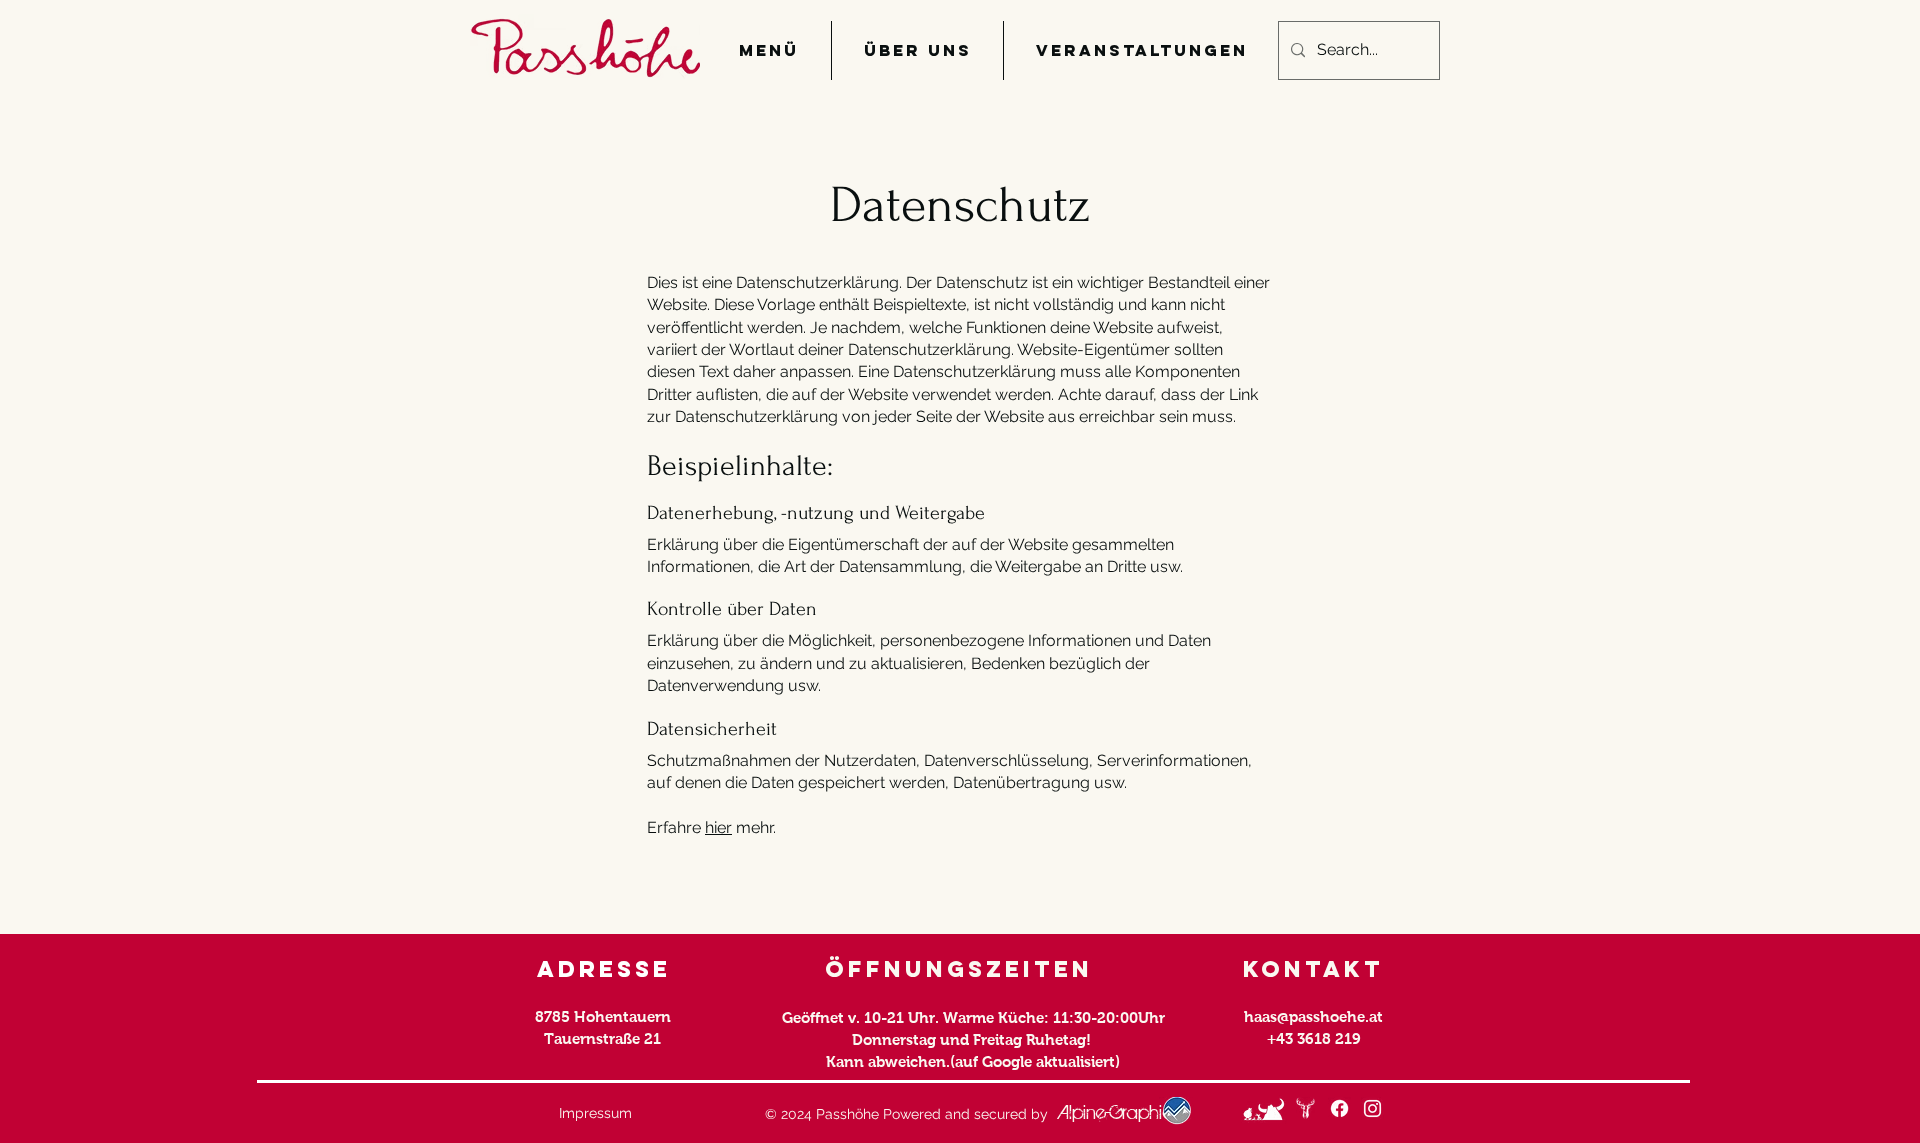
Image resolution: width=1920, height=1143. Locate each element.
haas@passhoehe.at (1313, 1016)
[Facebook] (1339, 1108)
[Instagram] (1372, 1108)
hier (718, 827)
